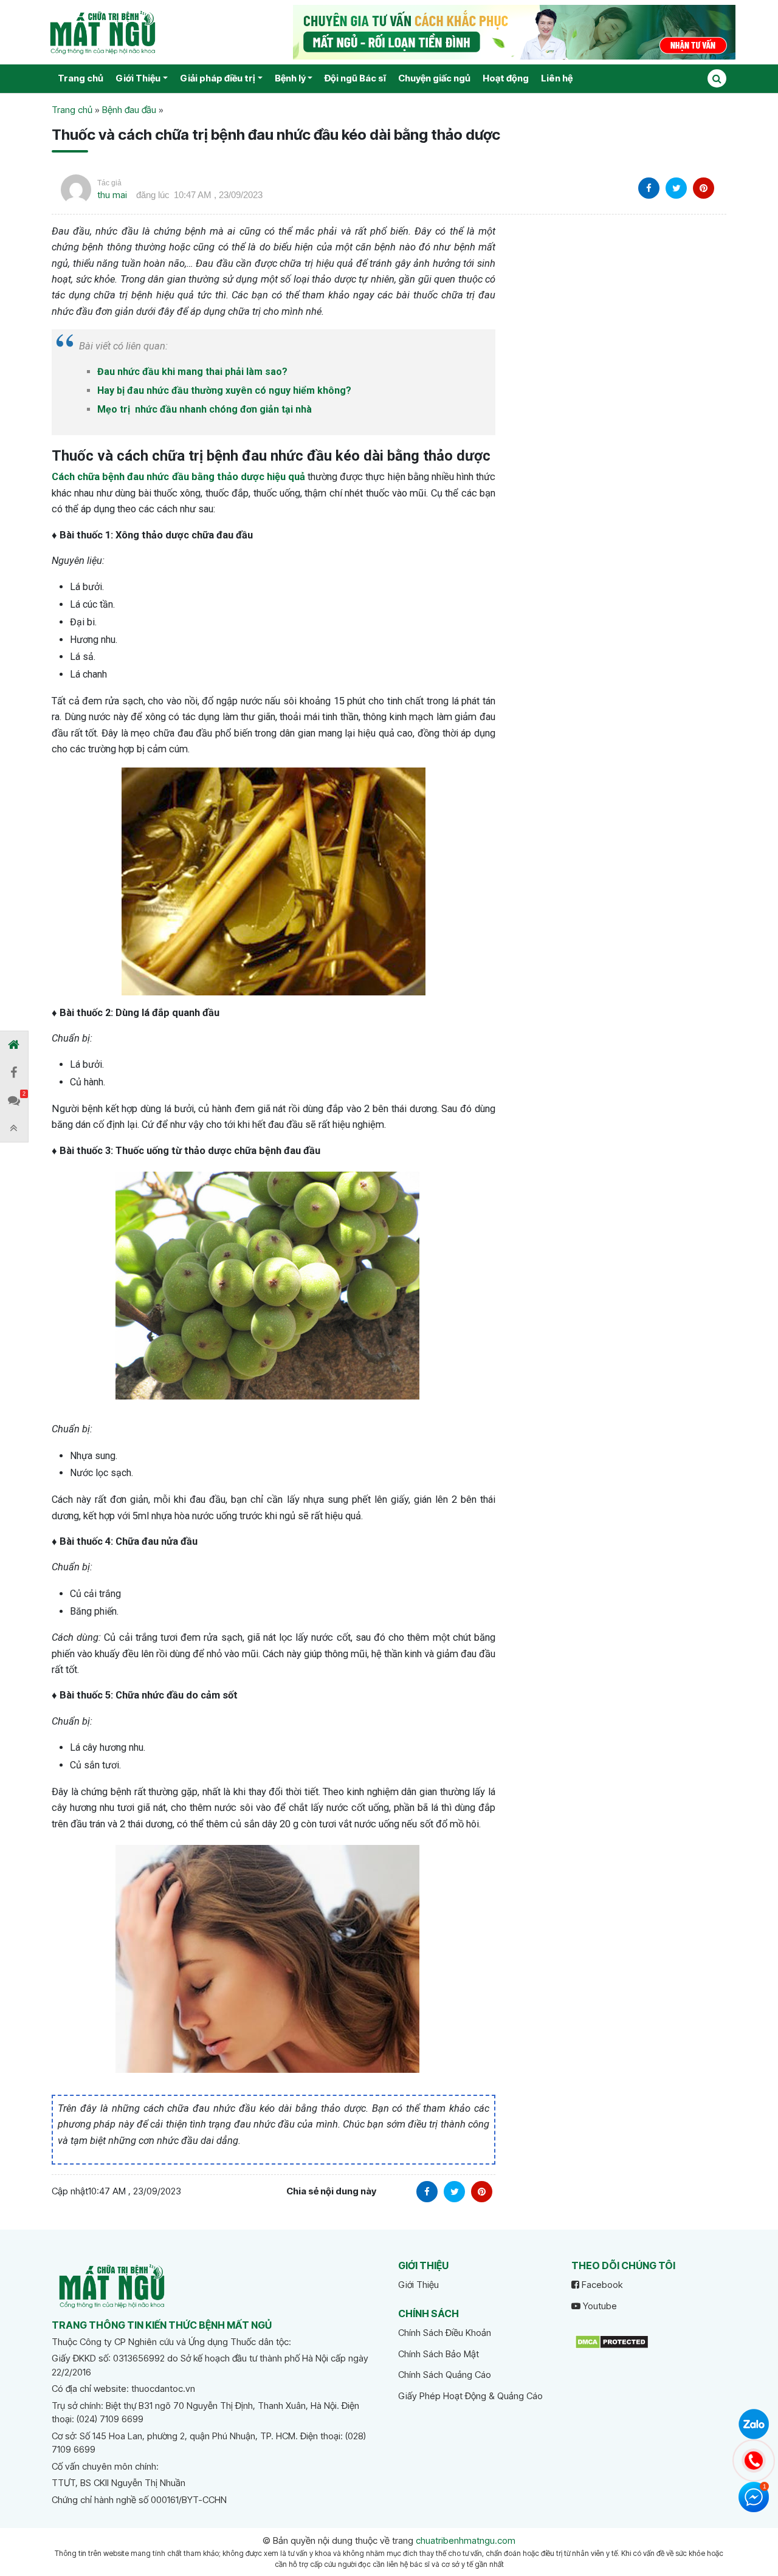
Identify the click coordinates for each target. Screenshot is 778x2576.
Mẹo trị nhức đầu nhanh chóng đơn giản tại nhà (205, 409)
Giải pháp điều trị (218, 78)
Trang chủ (81, 78)
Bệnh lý (290, 78)
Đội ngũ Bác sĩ (355, 78)
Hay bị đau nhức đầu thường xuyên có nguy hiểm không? (224, 390)
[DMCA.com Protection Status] (612, 2341)
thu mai (112, 195)
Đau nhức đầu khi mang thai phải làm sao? (192, 372)
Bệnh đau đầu (129, 110)
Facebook (601, 2285)
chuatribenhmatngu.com (466, 2540)
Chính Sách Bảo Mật (439, 2354)
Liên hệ (557, 78)
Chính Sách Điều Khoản (445, 2333)
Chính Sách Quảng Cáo (445, 2375)
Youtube (599, 2306)
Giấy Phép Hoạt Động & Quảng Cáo (470, 2396)
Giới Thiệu (138, 78)
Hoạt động (506, 78)
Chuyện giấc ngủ (434, 78)
